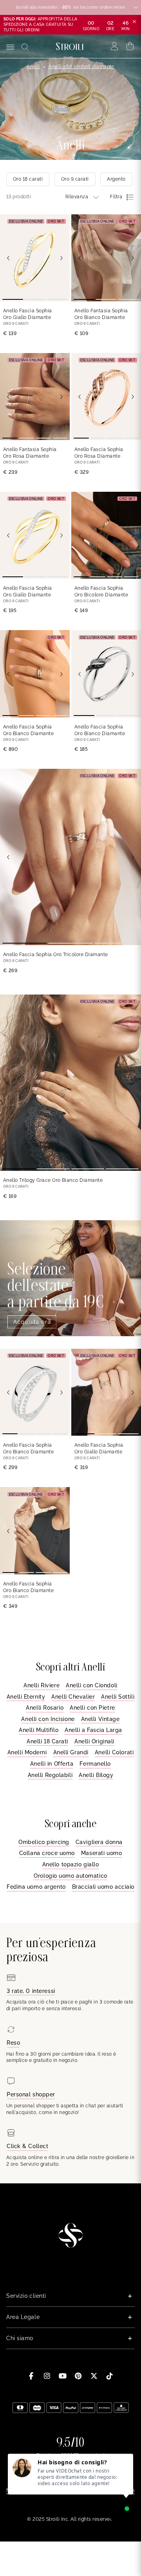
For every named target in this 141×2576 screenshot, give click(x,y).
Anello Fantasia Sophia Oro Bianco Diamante (101, 314)
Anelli (33, 67)
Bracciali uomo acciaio (103, 1887)
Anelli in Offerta (52, 1764)
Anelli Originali (94, 1741)
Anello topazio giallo (71, 1864)
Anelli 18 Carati (47, 1741)
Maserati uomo (101, 1853)
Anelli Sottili (118, 1697)
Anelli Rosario (45, 1708)
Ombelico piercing (44, 1842)
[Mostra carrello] (130, 46)
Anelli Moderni (27, 1752)
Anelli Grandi (71, 1752)
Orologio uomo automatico (70, 1876)
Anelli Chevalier (73, 1697)
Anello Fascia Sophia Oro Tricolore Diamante (56, 955)
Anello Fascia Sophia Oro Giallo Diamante (28, 314)
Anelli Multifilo (39, 1730)
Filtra (116, 197)
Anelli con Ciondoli (92, 1685)
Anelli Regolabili (50, 1775)
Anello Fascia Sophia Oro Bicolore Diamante (101, 591)
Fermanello (95, 1764)
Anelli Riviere (42, 1685)
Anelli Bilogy (96, 1775)
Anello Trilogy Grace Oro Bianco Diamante (53, 1180)
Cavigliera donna (99, 1842)
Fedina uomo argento (36, 1887)
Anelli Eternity (26, 1697)
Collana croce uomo (47, 1853)
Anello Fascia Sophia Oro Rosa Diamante (99, 453)
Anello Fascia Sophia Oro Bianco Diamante (28, 730)
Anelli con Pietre (92, 1708)
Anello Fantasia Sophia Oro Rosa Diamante (30, 453)
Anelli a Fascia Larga (93, 1730)
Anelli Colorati (114, 1752)
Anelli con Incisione (48, 1719)
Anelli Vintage (100, 1719)
